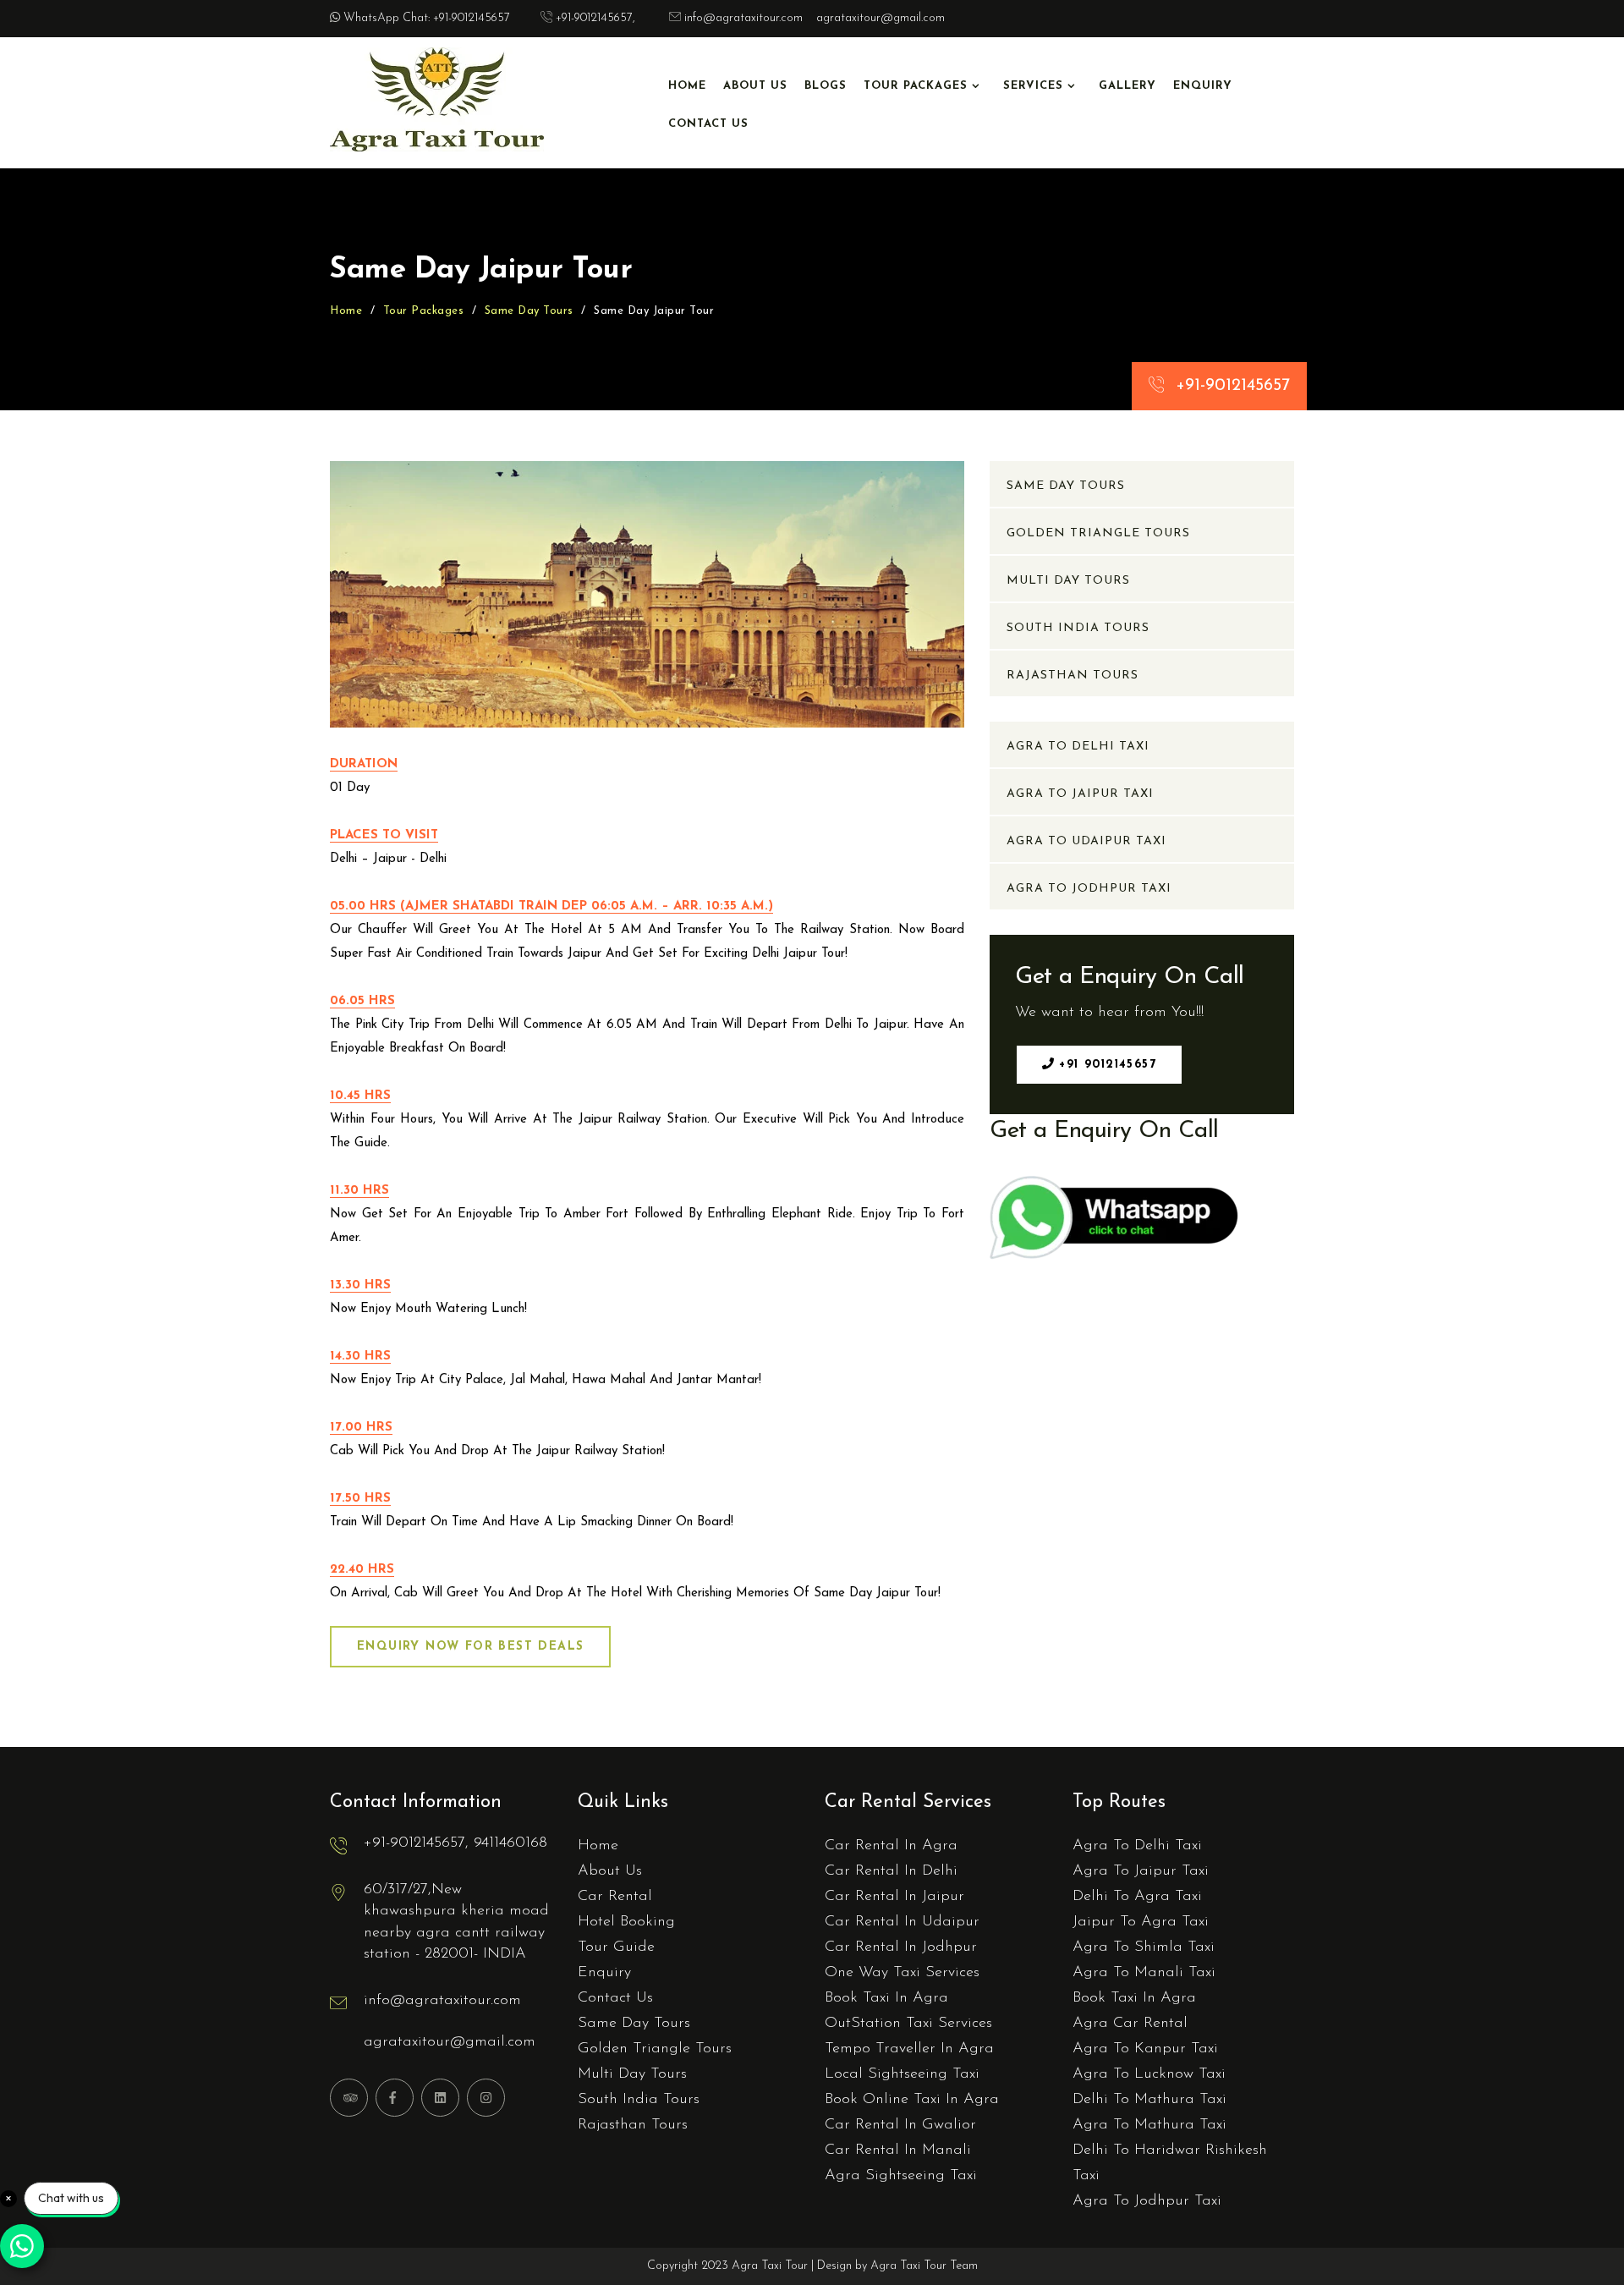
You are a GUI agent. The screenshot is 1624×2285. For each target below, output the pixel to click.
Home (687, 86)
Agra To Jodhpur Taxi (1089, 889)
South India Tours (1078, 628)
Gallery (1127, 86)
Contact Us (708, 124)
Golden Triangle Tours (1098, 533)
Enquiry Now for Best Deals (470, 1647)
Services (1033, 86)
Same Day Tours (529, 311)
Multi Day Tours (1068, 581)
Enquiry (1203, 86)
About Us (755, 86)
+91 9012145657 (1105, 1065)
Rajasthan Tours (1073, 676)
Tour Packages (916, 86)
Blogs (826, 86)
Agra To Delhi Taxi (1078, 747)
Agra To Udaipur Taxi (1086, 841)
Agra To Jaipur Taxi (1080, 794)
